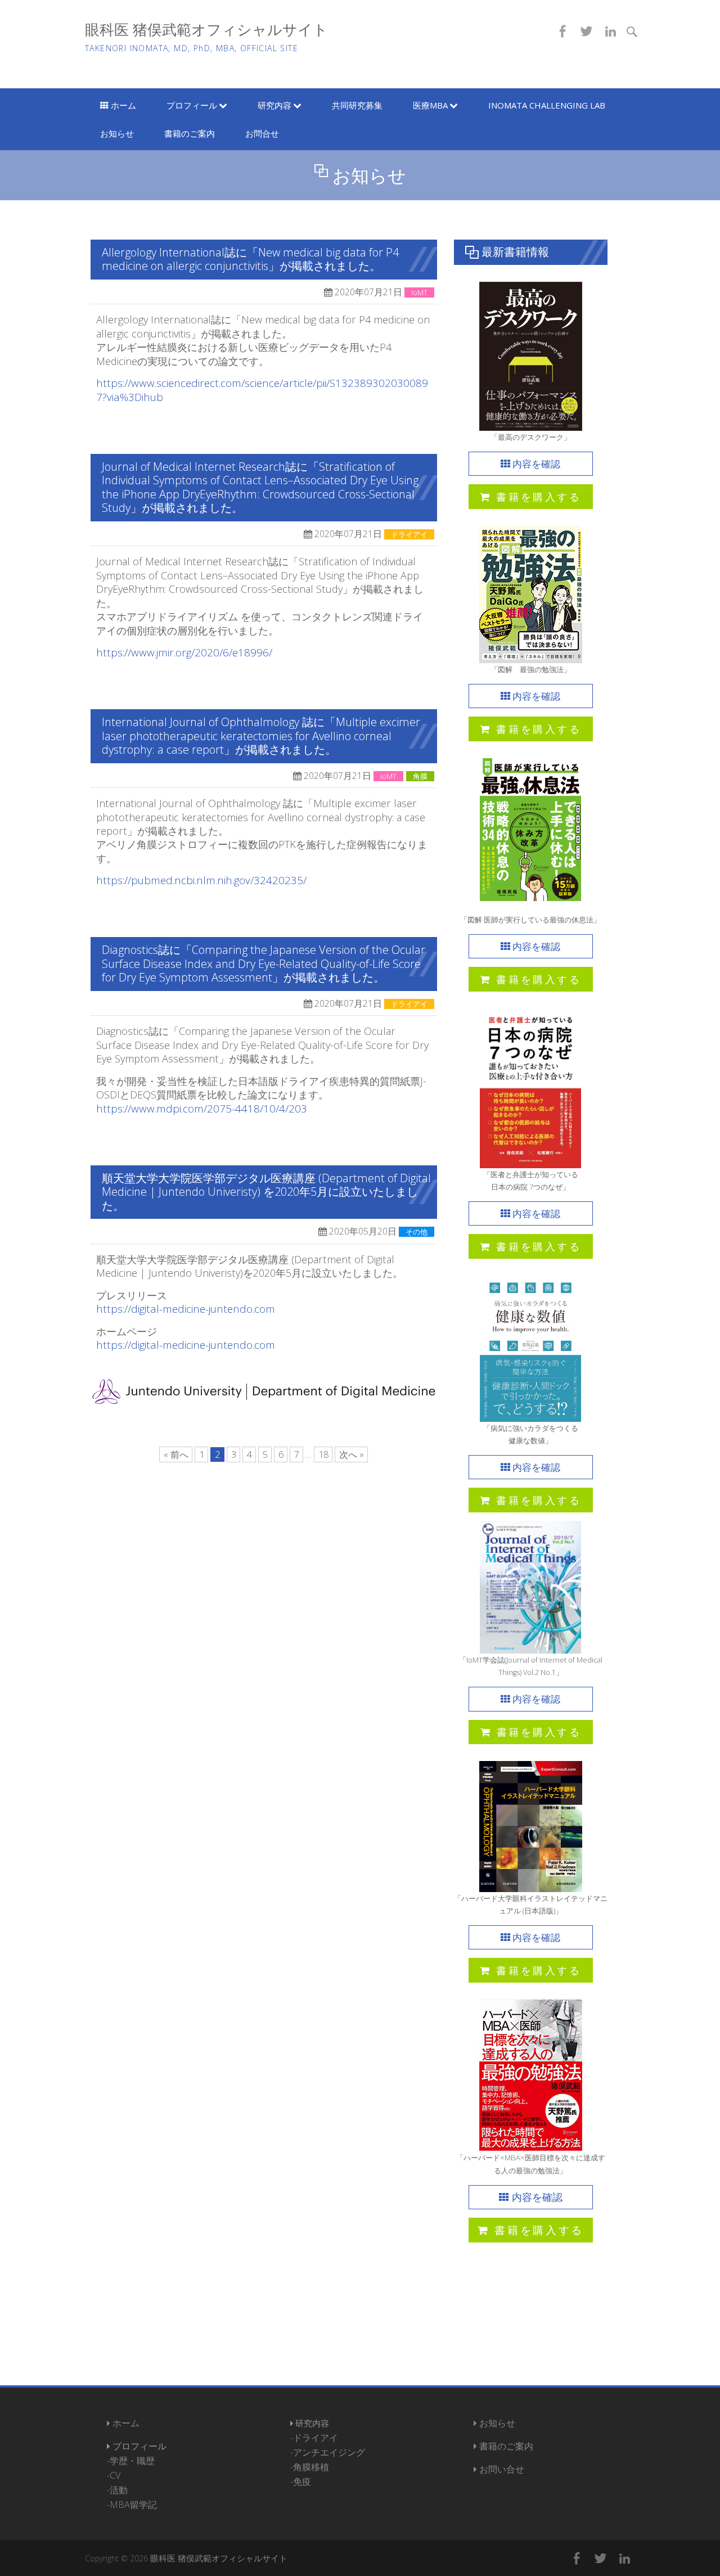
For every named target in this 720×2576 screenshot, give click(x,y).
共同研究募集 (357, 105)
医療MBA (431, 105)
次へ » (352, 1454)
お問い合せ (501, 2469)
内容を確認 (535, 464)
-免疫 (301, 2482)
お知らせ (117, 133)
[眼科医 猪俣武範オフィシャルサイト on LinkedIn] (610, 31)
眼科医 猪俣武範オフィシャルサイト (206, 30)
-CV (114, 2475)
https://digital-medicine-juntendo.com (186, 1309)
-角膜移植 (310, 2467)
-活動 (117, 2490)
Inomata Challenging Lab (547, 105)
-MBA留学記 (132, 2505)
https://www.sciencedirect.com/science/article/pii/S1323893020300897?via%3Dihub (262, 390)
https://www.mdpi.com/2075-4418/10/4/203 (202, 1109)
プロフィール (193, 105)
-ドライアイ (314, 2438)
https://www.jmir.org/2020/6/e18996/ (184, 652)
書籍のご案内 (190, 133)
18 (323, 1454)
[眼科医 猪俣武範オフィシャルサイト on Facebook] (562, 31)
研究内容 (276, 105)
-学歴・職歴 (131, 2461)
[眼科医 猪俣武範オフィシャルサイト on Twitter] (586, 31)
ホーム (122, 105)
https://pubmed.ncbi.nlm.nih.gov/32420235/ (201, 880)
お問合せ (262, 133)
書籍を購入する (536, 496)
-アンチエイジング (328, 2452)
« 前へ (176, 1454)
